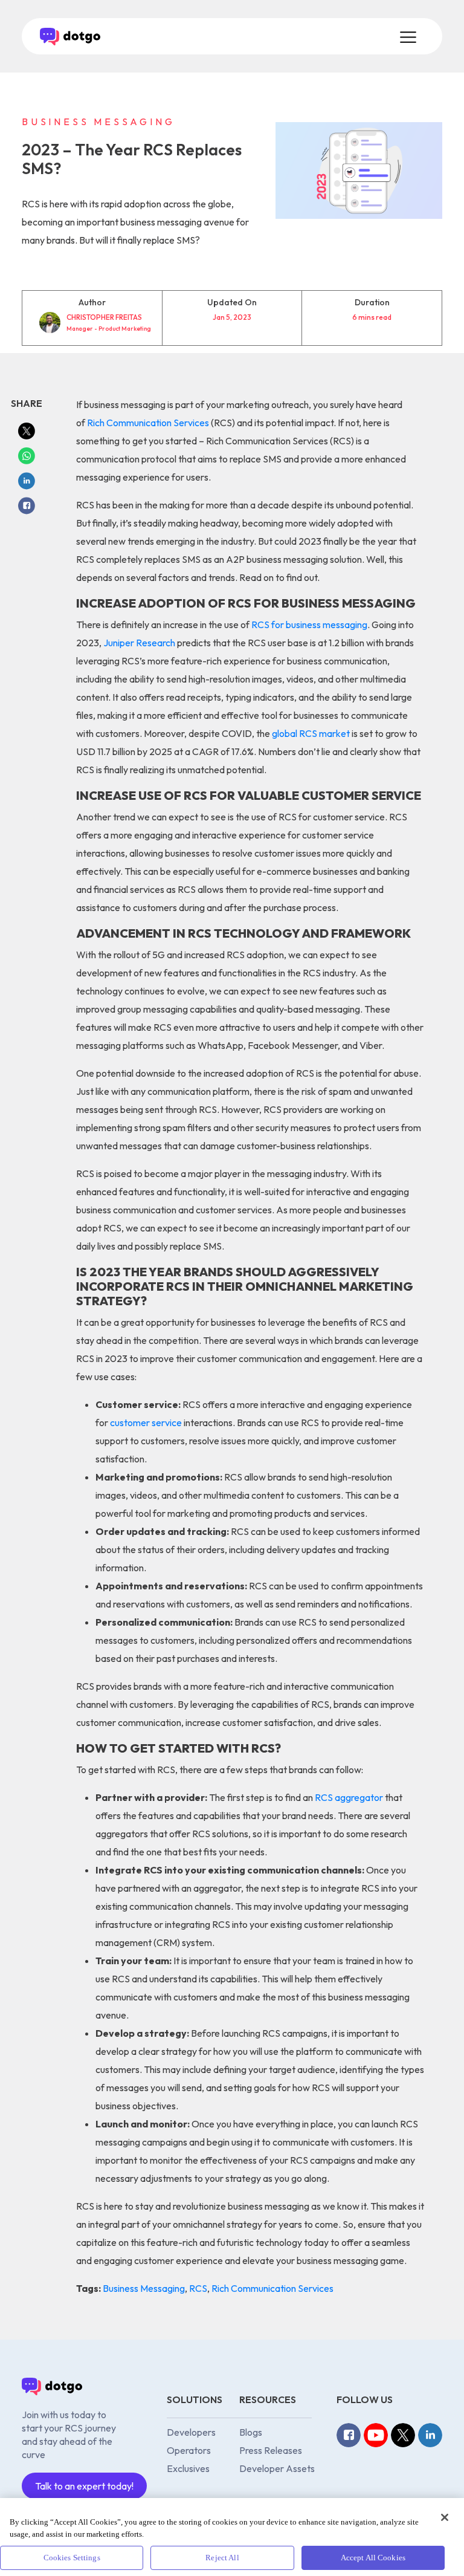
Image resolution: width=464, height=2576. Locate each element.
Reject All (222, 2558)
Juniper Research (139, 643)
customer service (146, 1423)
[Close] (445, 2517)
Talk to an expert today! (84, 2486)
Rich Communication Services (148, 423)
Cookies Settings (72, 2558)
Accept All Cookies (373, 2558)
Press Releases (271, 2450)
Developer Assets (277, 2468)
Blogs (251, 2432)
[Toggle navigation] (407, 36)
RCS (198, 2288)
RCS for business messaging (309, 625)
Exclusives (188, 2468)
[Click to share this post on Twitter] (27, 430)
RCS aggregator (349, 1797)
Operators (189, 2450)
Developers (191, 2432)
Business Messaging (144, 2288)
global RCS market (311, 733)
